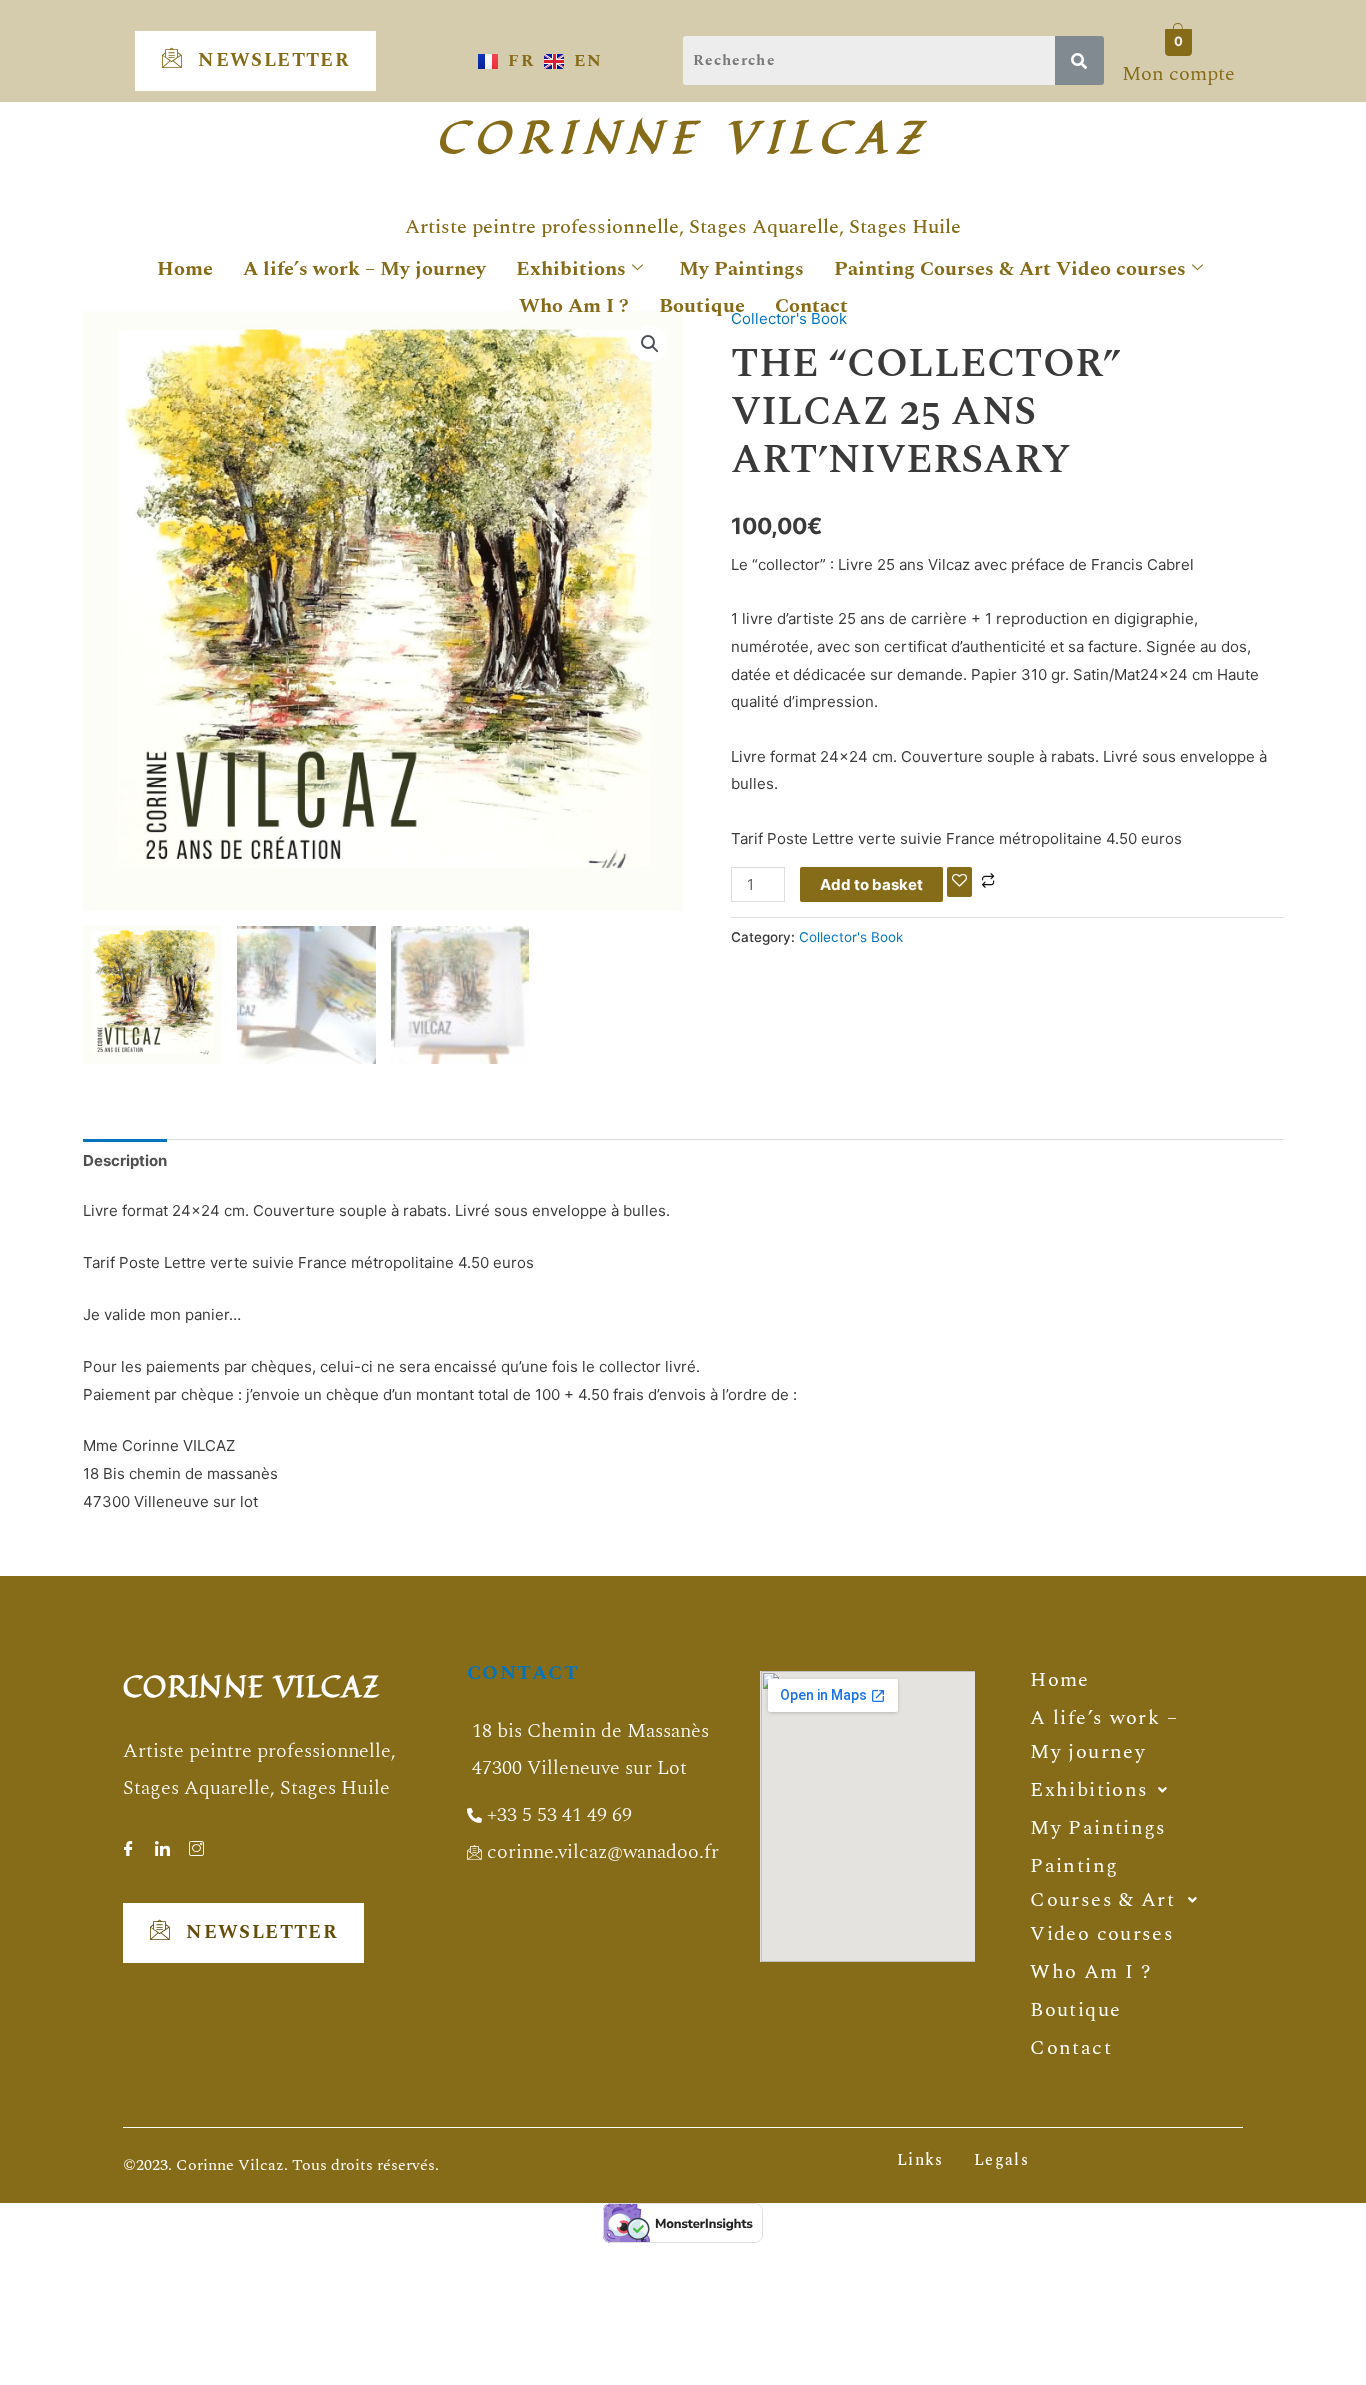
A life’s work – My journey (364, 269)
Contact (811, 306)
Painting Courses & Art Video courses (1010, 269)
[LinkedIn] (162, 1842)
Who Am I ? (574, 306)
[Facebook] (128, 1842)
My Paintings (741, 269)
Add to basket (871, 884)
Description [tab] (125, 1160)
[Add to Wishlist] (959, 881)
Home (185, 269)
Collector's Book (851, 937)
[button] (650, 344)
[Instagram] (196, 1842)
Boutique (702, 306)
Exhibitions (571, 269)
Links (920, 2160)
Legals (1001, 2160)
